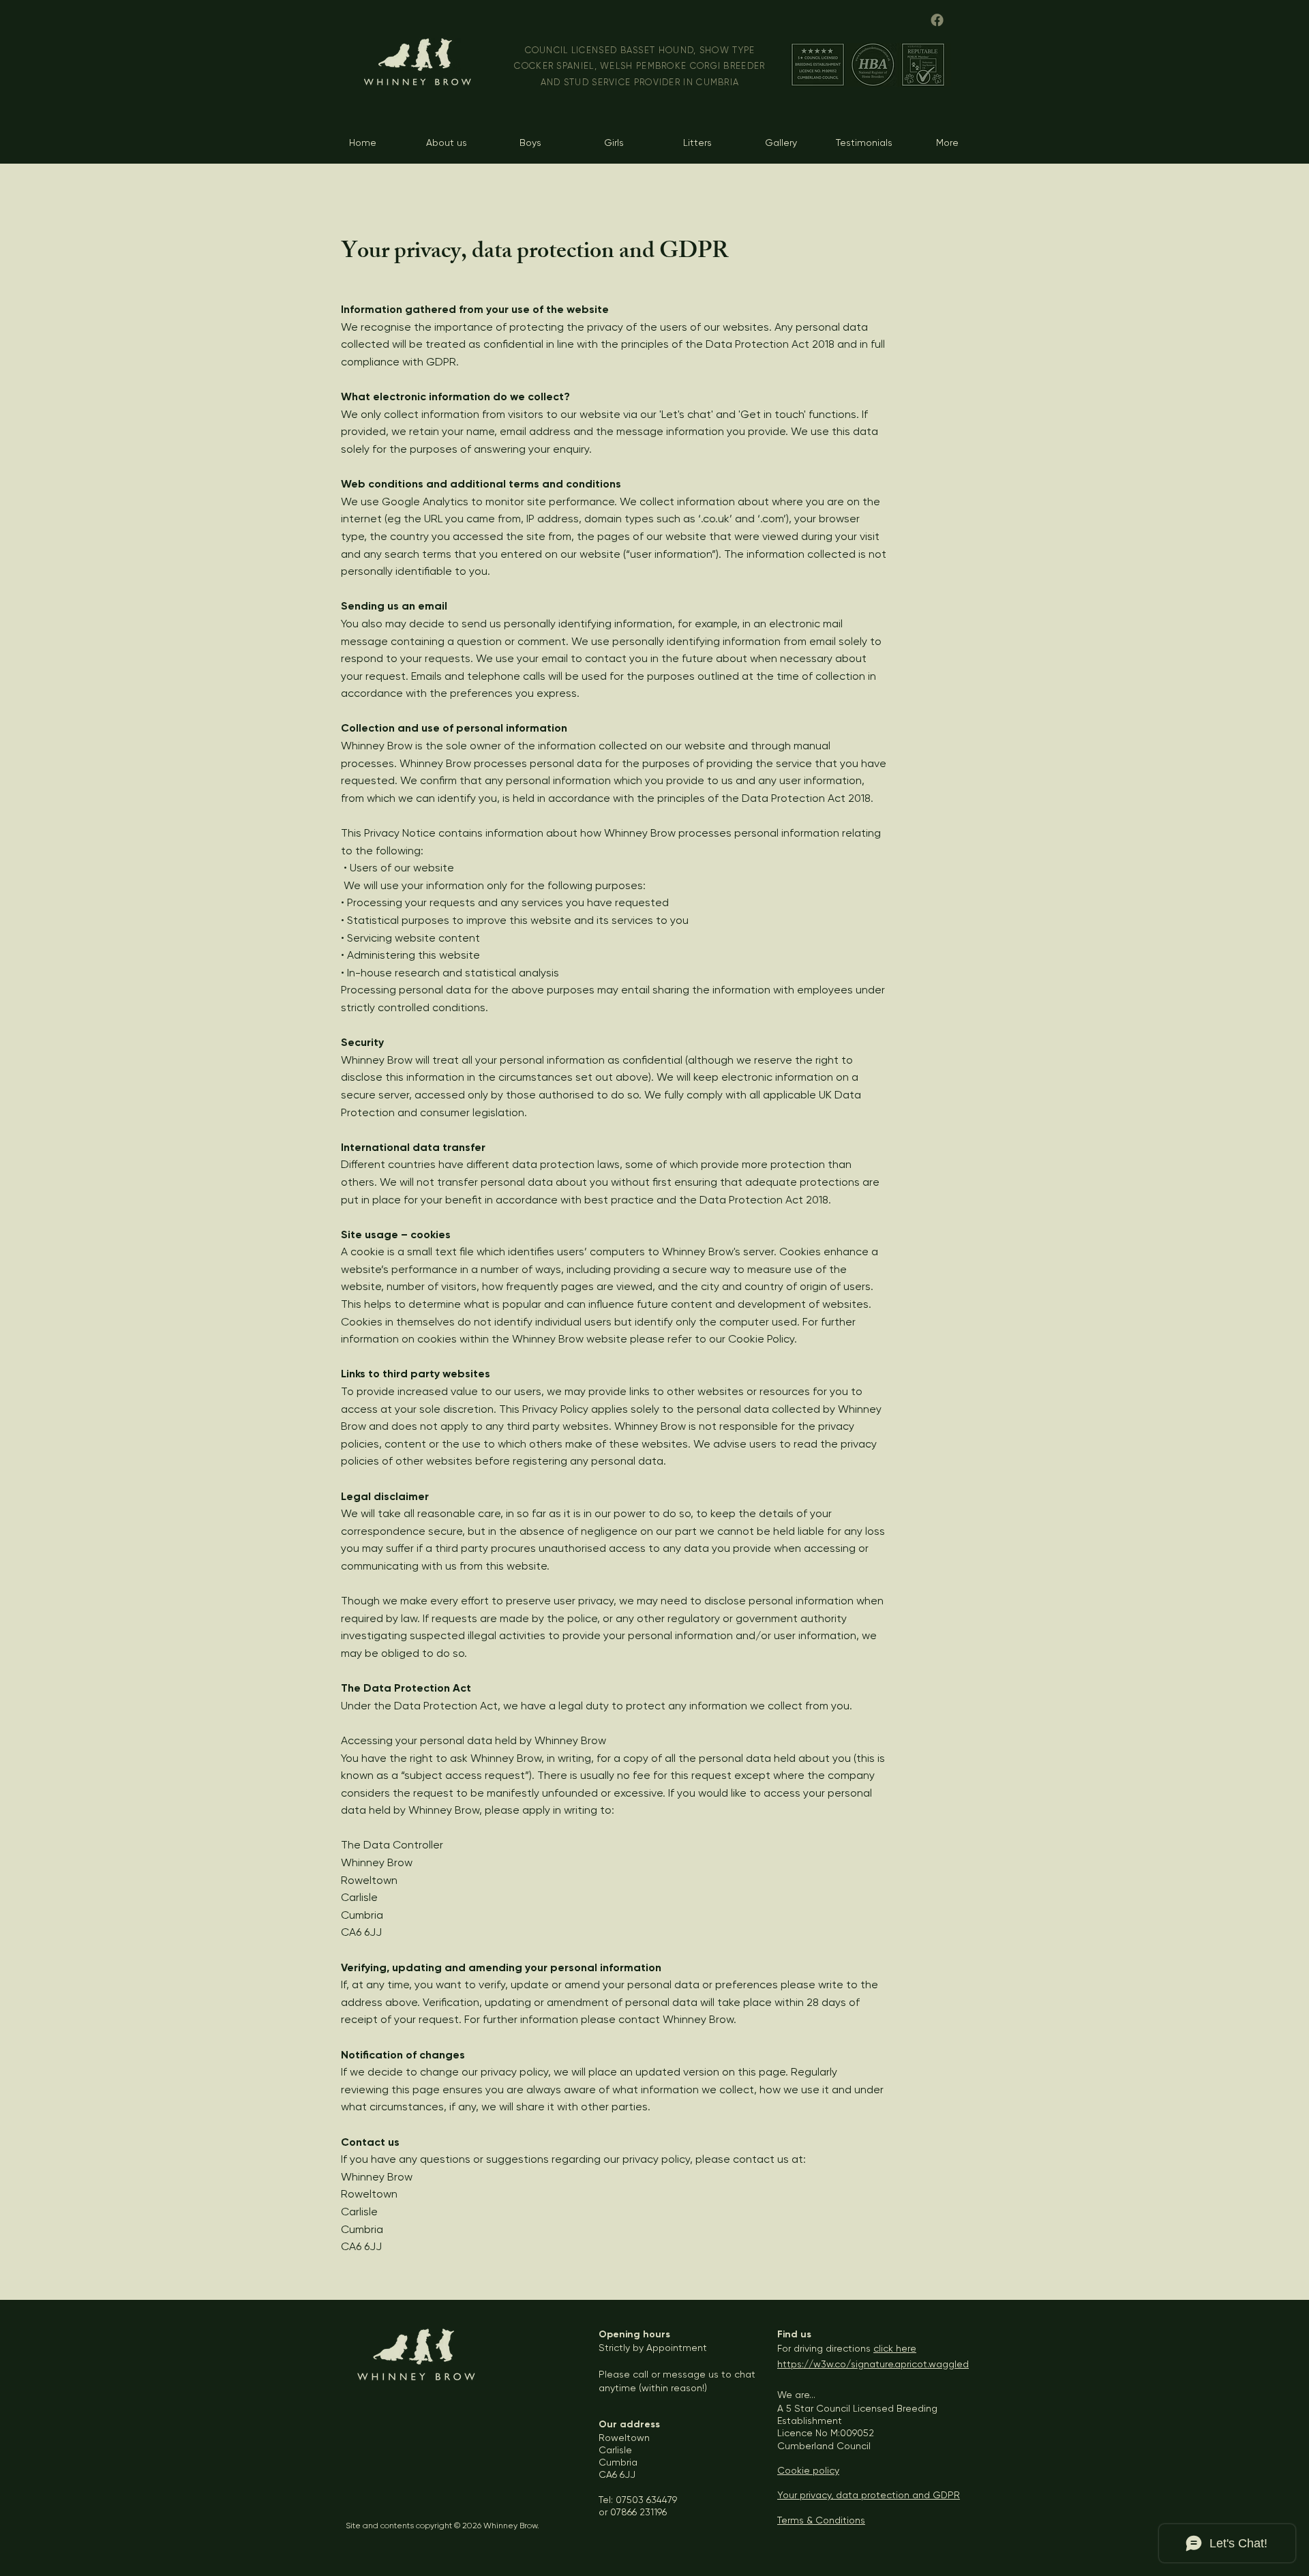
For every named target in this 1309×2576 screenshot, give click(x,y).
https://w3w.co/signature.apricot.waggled (873, 2364)
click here (895, 2348)
